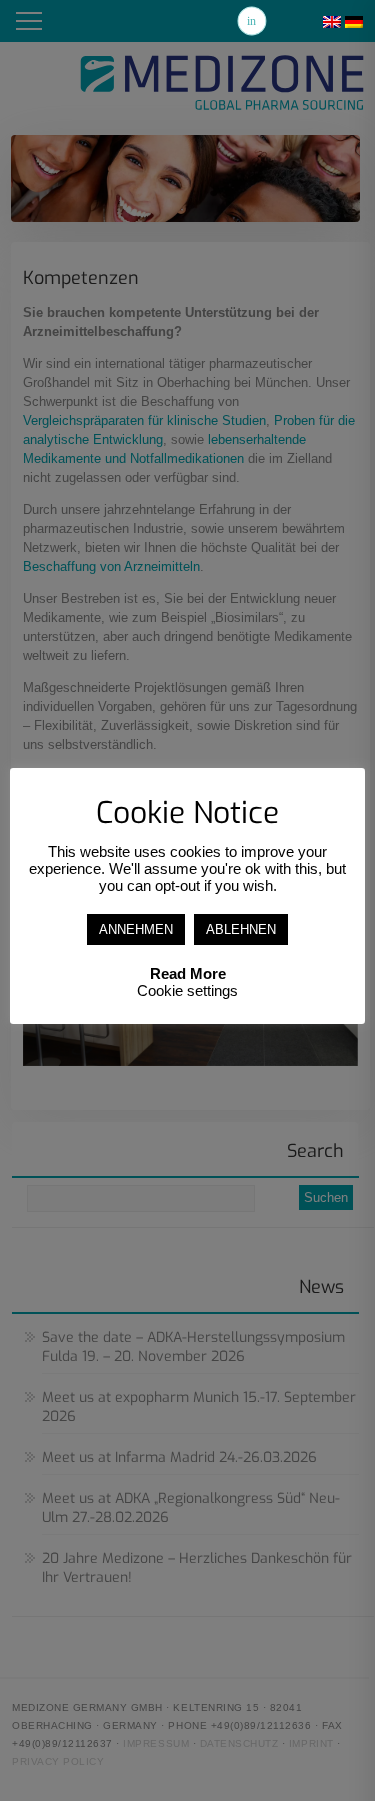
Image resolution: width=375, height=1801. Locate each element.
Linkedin (252, 21)
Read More (188, 973)
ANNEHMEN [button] (136, 929)
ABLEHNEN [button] (241, 929)
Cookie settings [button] (187, 990)
